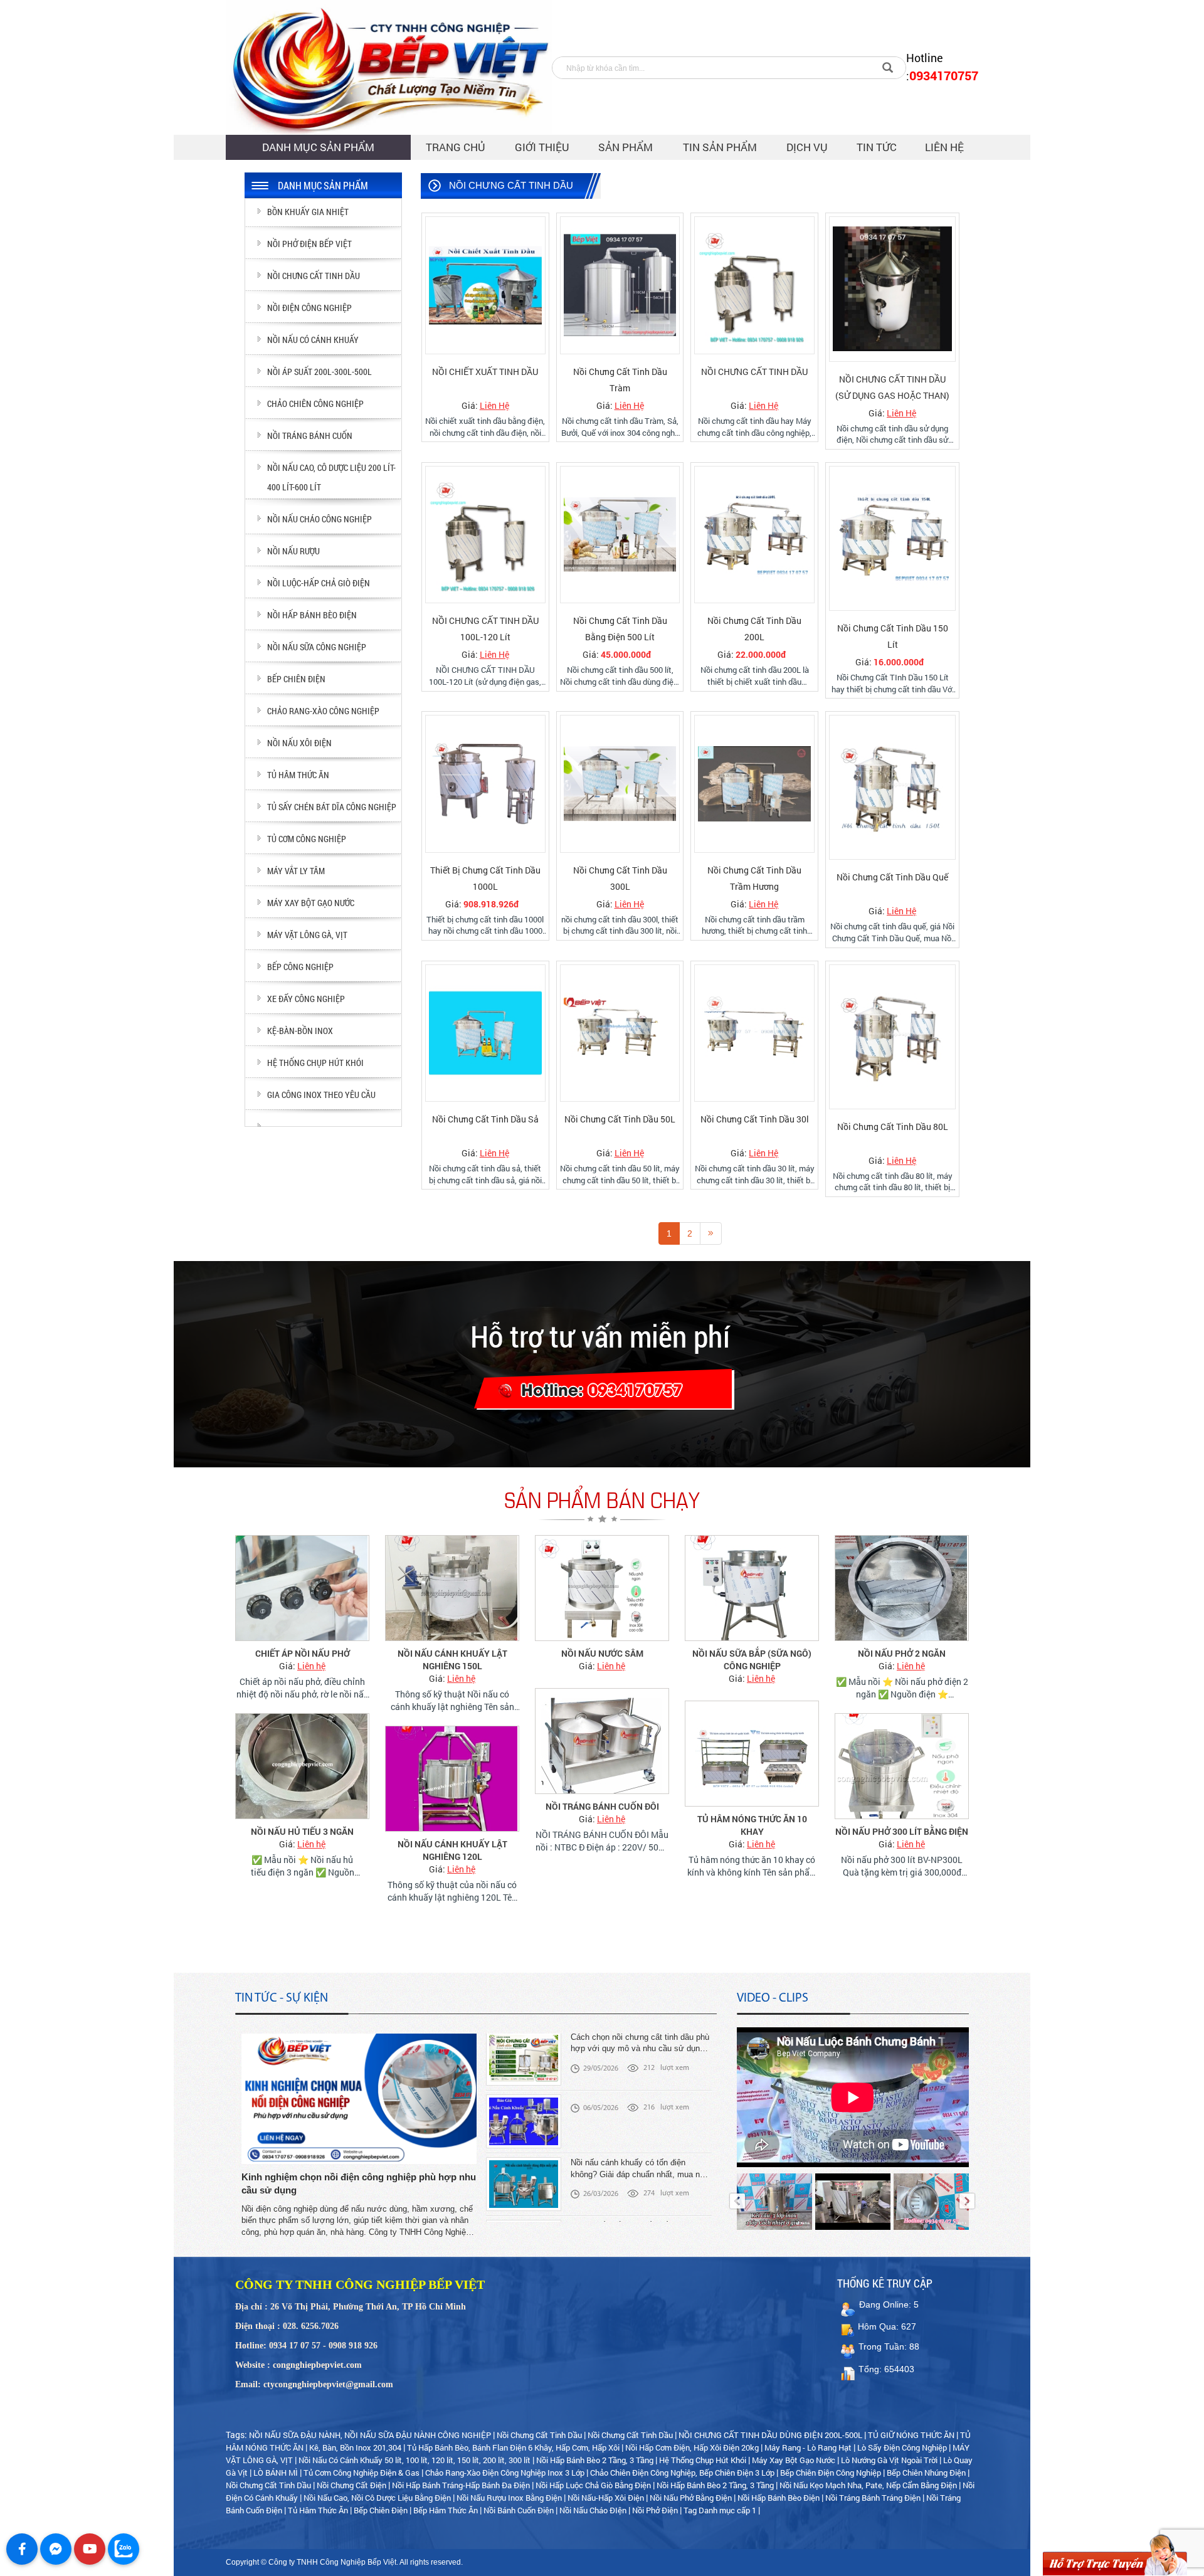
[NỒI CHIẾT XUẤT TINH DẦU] (485, 285)
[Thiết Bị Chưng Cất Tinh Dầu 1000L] (485, 784)
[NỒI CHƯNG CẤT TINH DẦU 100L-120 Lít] (485, 535)
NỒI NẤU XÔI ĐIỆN (299, 743)
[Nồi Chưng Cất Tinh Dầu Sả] (485, 1033)
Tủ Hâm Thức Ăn (319, 2510)
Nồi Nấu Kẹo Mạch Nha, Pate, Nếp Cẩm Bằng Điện (868, 2485)
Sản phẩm (626, 147)
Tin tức (877, 147)
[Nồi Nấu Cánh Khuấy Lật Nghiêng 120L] (452, 1779)
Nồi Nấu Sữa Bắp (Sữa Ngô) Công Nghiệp (752, 1660)
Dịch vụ (807, 147)
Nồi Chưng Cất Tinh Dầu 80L (893, 1127)
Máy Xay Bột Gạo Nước (794, 2460)
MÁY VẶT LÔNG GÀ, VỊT (307, 935)
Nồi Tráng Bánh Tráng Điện (873, 2498)
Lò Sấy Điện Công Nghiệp (902, 2447)
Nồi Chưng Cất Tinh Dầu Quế (892, 877)
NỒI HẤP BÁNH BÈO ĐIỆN (312, 615)
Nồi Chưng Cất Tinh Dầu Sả (485, 1119)
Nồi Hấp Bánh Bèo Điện (779, 2498)
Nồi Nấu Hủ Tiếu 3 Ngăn (302, 1831)
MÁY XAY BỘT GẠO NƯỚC (311, 903)
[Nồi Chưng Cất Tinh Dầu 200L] (754, 535)
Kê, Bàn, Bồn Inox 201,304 (355, 2447)
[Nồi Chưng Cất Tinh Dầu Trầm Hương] (754, 784)
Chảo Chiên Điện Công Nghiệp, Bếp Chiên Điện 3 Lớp (682, 2473)
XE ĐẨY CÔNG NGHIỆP (306, 999)
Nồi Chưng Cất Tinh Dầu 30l (755, 1119)
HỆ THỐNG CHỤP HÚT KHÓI (315, 1063)
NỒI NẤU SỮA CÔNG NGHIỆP (317, 647)
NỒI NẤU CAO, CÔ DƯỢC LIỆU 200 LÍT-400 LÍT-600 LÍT (331, 477)
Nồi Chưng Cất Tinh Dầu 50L (620, 1119)
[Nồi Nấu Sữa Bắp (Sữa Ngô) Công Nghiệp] (752, 1588)
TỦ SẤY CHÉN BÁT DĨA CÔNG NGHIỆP (332, 807)
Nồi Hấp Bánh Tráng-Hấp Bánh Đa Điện (461, 2485)
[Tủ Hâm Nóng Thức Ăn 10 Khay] (752, 1754)
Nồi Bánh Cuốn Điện (520, 2510)
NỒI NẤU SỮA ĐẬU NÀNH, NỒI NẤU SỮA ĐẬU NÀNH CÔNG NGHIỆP (370, 2435)
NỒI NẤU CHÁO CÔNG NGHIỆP (319, 519)
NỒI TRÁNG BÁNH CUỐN (310, 435)
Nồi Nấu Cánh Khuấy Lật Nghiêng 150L (452, 1660)
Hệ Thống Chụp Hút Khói (703, 2460)
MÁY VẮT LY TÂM (296, 871)
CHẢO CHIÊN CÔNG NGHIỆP (315, 404)
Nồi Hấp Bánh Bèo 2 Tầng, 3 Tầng (595, 2460)
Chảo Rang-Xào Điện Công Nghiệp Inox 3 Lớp (505, 2473)
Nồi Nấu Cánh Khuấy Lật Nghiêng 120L (452, 1850)
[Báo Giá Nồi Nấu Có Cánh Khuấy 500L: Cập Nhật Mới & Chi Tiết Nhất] (524, 2078)
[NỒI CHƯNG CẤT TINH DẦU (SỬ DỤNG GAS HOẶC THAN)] (892, 289)
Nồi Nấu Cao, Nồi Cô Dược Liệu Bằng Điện (377, 2498)
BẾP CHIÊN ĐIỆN (296, 679)
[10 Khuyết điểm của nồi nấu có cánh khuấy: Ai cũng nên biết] (524, 2204)
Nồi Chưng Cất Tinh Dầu (539, 2435)
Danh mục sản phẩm (318, 147)
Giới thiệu (542, 147)
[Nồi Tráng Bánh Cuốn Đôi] (602, 1741)
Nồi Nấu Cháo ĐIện (593, 2510)
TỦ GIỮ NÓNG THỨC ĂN (911, 2435)
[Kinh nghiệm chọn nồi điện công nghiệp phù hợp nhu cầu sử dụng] (359, 2098)
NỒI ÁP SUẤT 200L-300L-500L (319, 372)
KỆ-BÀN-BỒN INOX (300, 1031)
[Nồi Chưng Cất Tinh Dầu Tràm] (620, 285)
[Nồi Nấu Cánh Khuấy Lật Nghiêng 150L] (452, 1588)
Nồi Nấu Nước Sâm (602, 1653)
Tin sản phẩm (720, 147)
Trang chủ (456, 147)
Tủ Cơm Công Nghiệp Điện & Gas (362, 2473)
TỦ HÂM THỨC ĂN (298, 775)
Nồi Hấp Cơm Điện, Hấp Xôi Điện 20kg (692, 2447)
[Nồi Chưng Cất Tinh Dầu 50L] (620, 1033)
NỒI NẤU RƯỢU (293, 551)
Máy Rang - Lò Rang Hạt (808, 2447)
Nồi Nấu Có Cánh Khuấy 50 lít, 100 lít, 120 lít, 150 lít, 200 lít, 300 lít (415, 2460)
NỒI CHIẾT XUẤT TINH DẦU (485, 372)
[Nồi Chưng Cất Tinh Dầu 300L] (620, 784)
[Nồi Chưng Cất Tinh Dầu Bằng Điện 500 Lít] (620, 535)
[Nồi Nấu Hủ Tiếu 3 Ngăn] (302, 1766)
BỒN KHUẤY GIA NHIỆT (308, 212)
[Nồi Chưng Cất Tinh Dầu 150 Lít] (892, 538)
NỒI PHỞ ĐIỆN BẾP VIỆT (309, 244)
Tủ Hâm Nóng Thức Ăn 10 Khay (752, 1825)
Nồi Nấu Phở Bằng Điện (691, 2498)
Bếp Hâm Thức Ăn (446, 2510)
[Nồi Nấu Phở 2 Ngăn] (902, 1588)
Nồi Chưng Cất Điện (351, 2485)
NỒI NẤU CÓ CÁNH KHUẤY (313, 340)
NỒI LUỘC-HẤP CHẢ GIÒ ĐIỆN (319, 583)
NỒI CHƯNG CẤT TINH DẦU (754, 372)
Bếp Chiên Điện (382, 2510)
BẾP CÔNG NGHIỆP (300, 967)
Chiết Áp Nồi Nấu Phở (303, 1653)
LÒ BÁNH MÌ (276, 2473)
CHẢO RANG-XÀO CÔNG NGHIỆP (323, 711)
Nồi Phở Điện (655, 2510)
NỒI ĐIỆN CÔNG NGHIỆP (309, 308)
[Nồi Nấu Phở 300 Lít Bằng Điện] (902, 1766)
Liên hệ (944, 147)
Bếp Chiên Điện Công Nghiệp (831, 2473)
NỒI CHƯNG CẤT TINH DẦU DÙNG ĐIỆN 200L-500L (770, 2435)
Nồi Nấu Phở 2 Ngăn (902, 1653)
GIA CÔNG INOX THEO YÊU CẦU (321, 1095)
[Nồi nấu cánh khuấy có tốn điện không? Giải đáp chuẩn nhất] (524, 2141)
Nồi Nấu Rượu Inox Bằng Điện (509, 2498)
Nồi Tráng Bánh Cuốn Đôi (602, 1806)
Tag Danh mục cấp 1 (720, 2510)
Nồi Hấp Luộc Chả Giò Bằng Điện (593, 2485)
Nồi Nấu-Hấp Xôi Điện (606, 2498)
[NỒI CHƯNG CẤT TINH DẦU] (754, 285)
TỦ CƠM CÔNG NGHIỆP (307, 839)
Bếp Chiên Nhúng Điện (926, 2473)
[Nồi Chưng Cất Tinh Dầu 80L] (892, 1037)
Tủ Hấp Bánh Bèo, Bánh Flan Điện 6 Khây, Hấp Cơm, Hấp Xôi (513, 2447)
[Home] (389, 67)
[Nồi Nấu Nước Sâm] (602, 1588)
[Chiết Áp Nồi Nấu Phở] (302, 1588)
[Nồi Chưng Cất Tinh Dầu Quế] (892, 787)
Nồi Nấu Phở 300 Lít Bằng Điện (902, 1831)
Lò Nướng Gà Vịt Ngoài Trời (889, 2460)
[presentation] (737, 2201)
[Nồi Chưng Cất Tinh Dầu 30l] (754, 1033)
